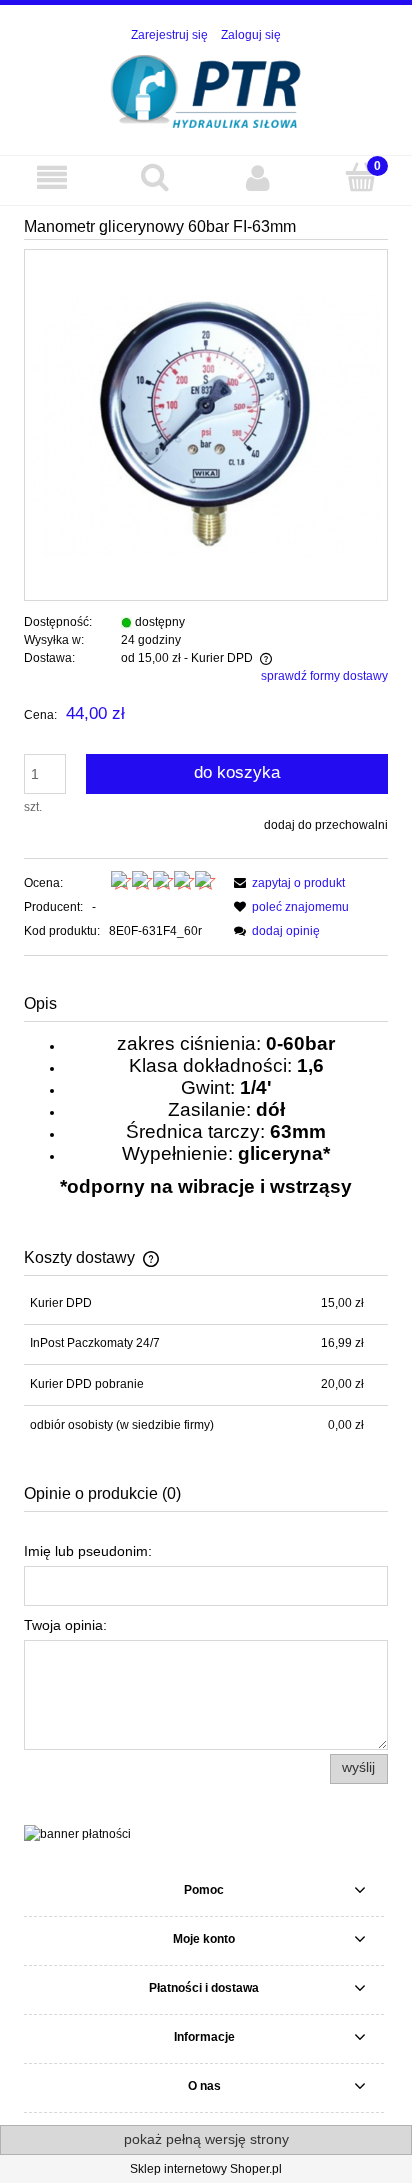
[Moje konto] (257, 177)
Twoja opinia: (65, 1625)
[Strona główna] (206, 89)
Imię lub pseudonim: (88, 1551)
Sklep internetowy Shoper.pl (206, 2169)
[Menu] (51, 177)
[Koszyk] (360, 176)
